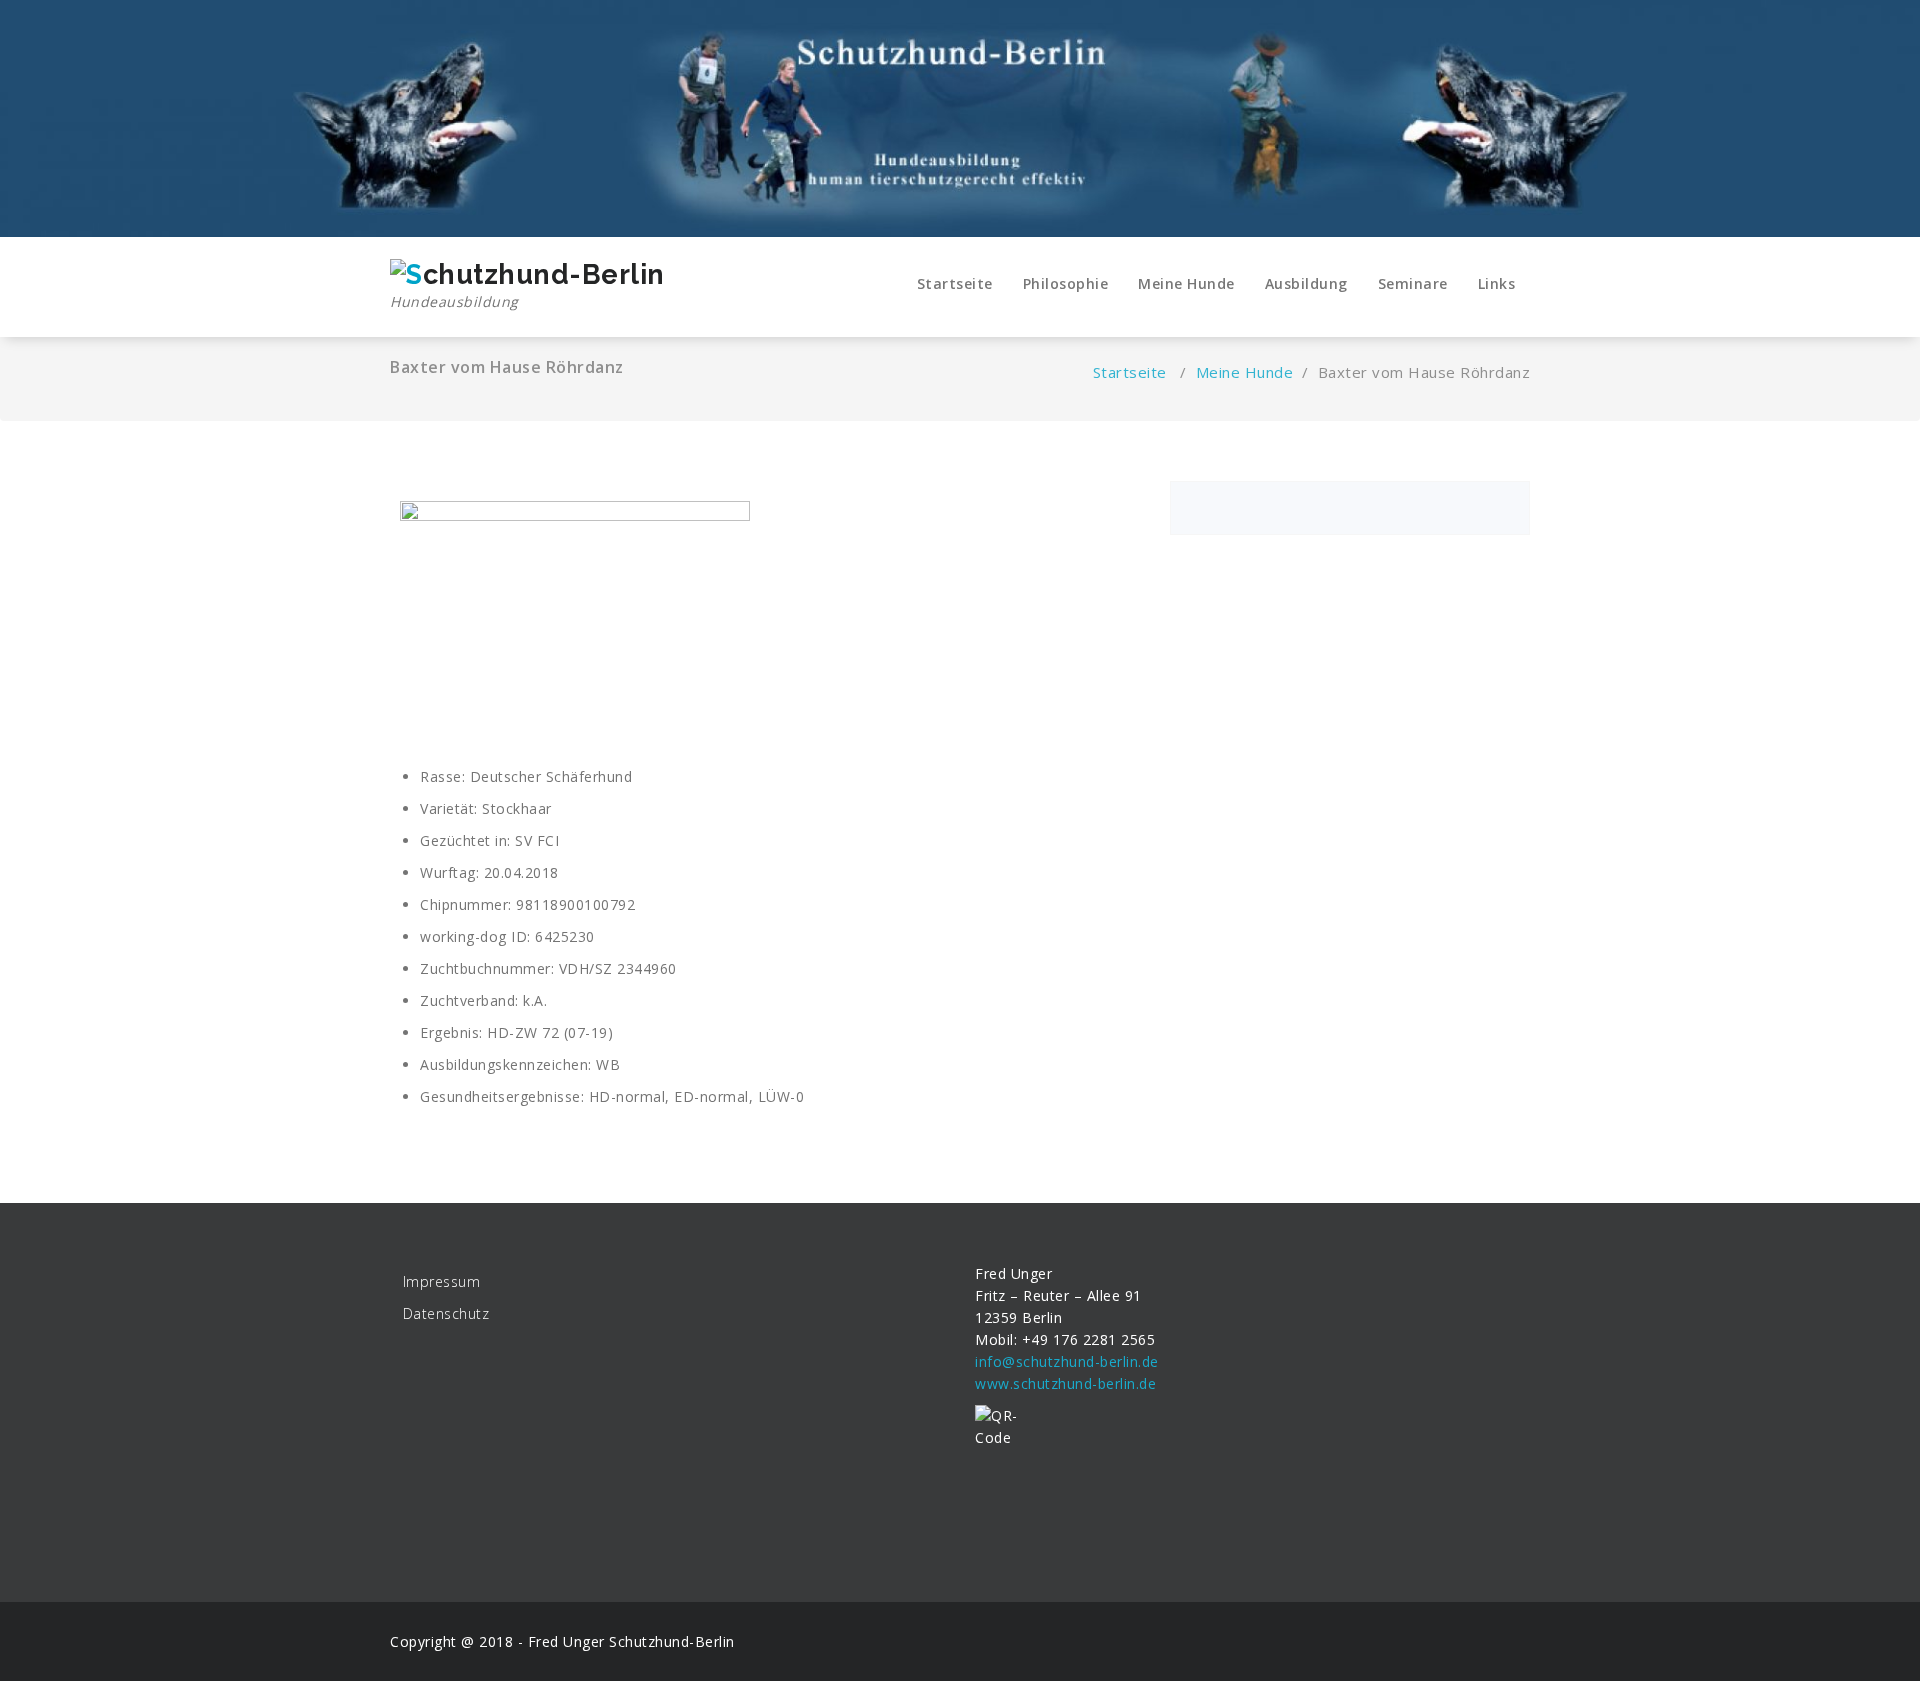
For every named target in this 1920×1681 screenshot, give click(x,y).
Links (1497, 283)
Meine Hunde (1186, 283)
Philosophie (1066, 283)
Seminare (1413, 283)
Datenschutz (446, 1313)
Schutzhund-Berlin (672, 1641)
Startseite (955, 283)
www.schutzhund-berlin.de (1065, 1383)
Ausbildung (1306, 283)
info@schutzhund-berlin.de (1067, 1361)
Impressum (442, 1281)
